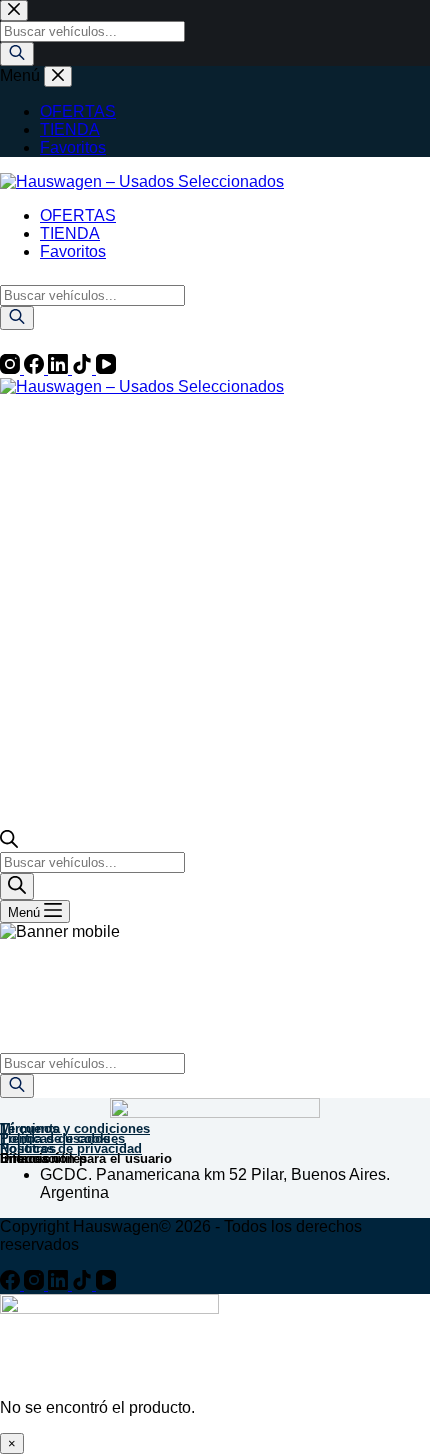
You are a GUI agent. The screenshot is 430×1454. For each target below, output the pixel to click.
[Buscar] (17, 318)
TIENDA (70, 233)
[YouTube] (106, 368)
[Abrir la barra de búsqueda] (9, 842)
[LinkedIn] (60, 368)
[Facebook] (36, 368)
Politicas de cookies (62, 1138)
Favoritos (73, 251)
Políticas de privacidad (71, 1148)
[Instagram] (12, 368)
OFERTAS (78, 215)
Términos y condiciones (75, 1128)
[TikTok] (84, 368)
